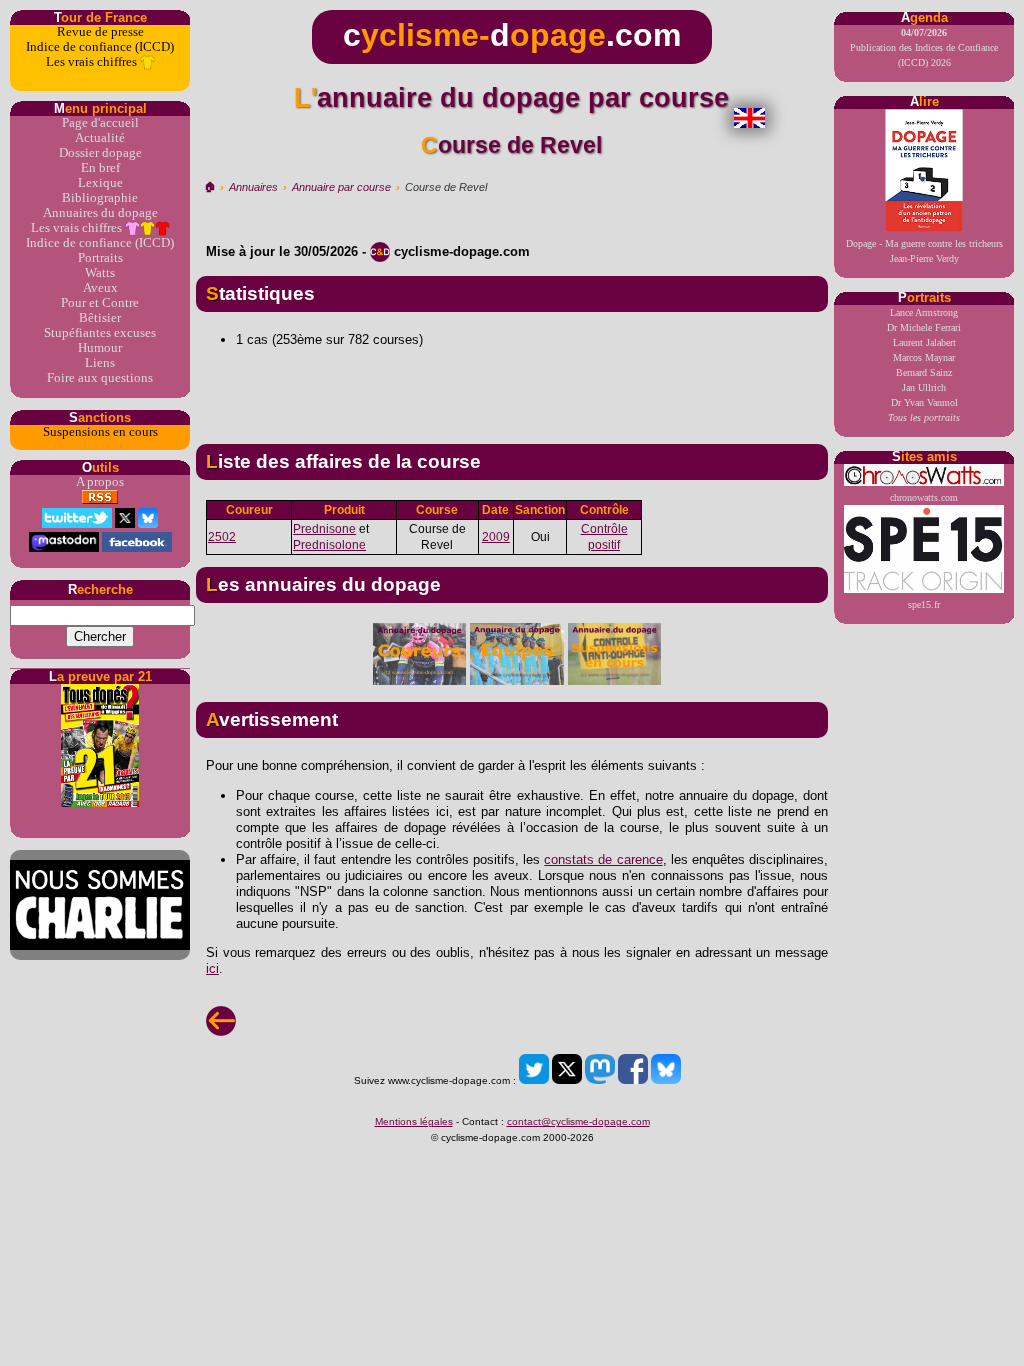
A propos (100, 482)
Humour (100, 348)
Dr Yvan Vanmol (924, 402)
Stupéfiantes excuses (100, 333)
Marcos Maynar (924, 357)
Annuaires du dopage (100, 213)
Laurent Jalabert (924, 342)
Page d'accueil (100, 123)
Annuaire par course (341, 187)
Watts (100, 273)
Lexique (100, 183)
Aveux (100, 288)
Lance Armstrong (924, 312)
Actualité (100, 138)
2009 (496, 537)
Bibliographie (100, 198)
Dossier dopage (100, 153)
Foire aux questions (100, 378)
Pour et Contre (100, 303)
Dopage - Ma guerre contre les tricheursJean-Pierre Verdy (924, 251)
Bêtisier (100, 318)
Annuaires (253, 187)
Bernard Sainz (924, 372)
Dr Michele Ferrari (924, 327)
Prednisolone (329, 545)
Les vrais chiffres (93, 62)
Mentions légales (414, 1121)
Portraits (100, 258)
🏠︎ (209, 187)
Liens (100, 363)
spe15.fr (924, 604)
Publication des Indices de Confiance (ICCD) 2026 (924, 47)
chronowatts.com (924, 497)
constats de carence (603, 859)
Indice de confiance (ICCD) (100, 47)
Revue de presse (100, 32)
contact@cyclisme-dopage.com (578, 1121)
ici (212, 968)
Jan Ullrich (924, 387)
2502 (222, 537)
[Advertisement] (512, 388)
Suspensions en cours (100, 432)
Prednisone (324, 529)
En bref (100, 168)
